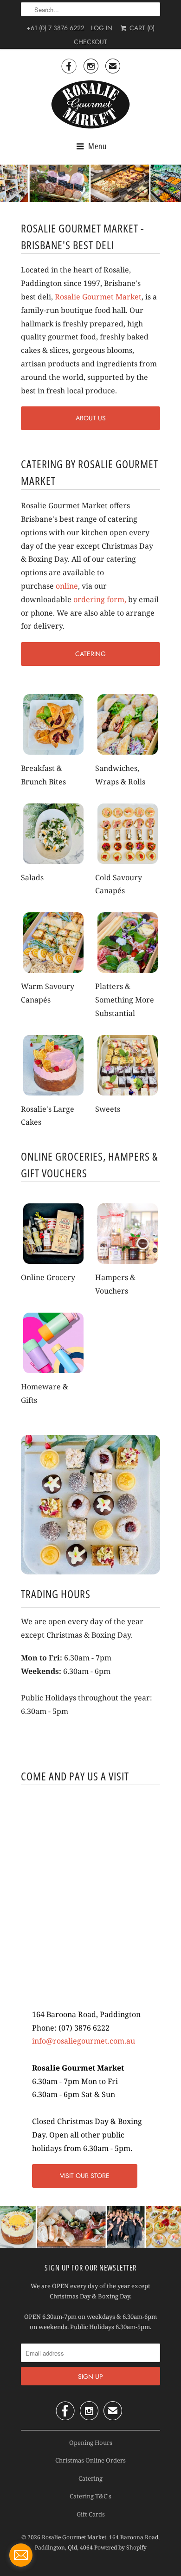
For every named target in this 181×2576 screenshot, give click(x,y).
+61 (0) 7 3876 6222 (55, 28)
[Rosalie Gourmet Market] (90, 105)
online (67, 586)
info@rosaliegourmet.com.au (84, 2041)
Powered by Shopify (120, 2547)
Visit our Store (85, 2176)
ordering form (99, 599)
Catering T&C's (90, 2496)
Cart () (141, 28)
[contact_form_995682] (21, 2555)
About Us (91, 418)
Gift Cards (91, 2514)
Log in (102, 28)
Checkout (90, 42)
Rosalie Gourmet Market (98, 297)
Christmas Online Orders (90, 2460)
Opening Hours (91, 2443)
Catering (90, 654)
